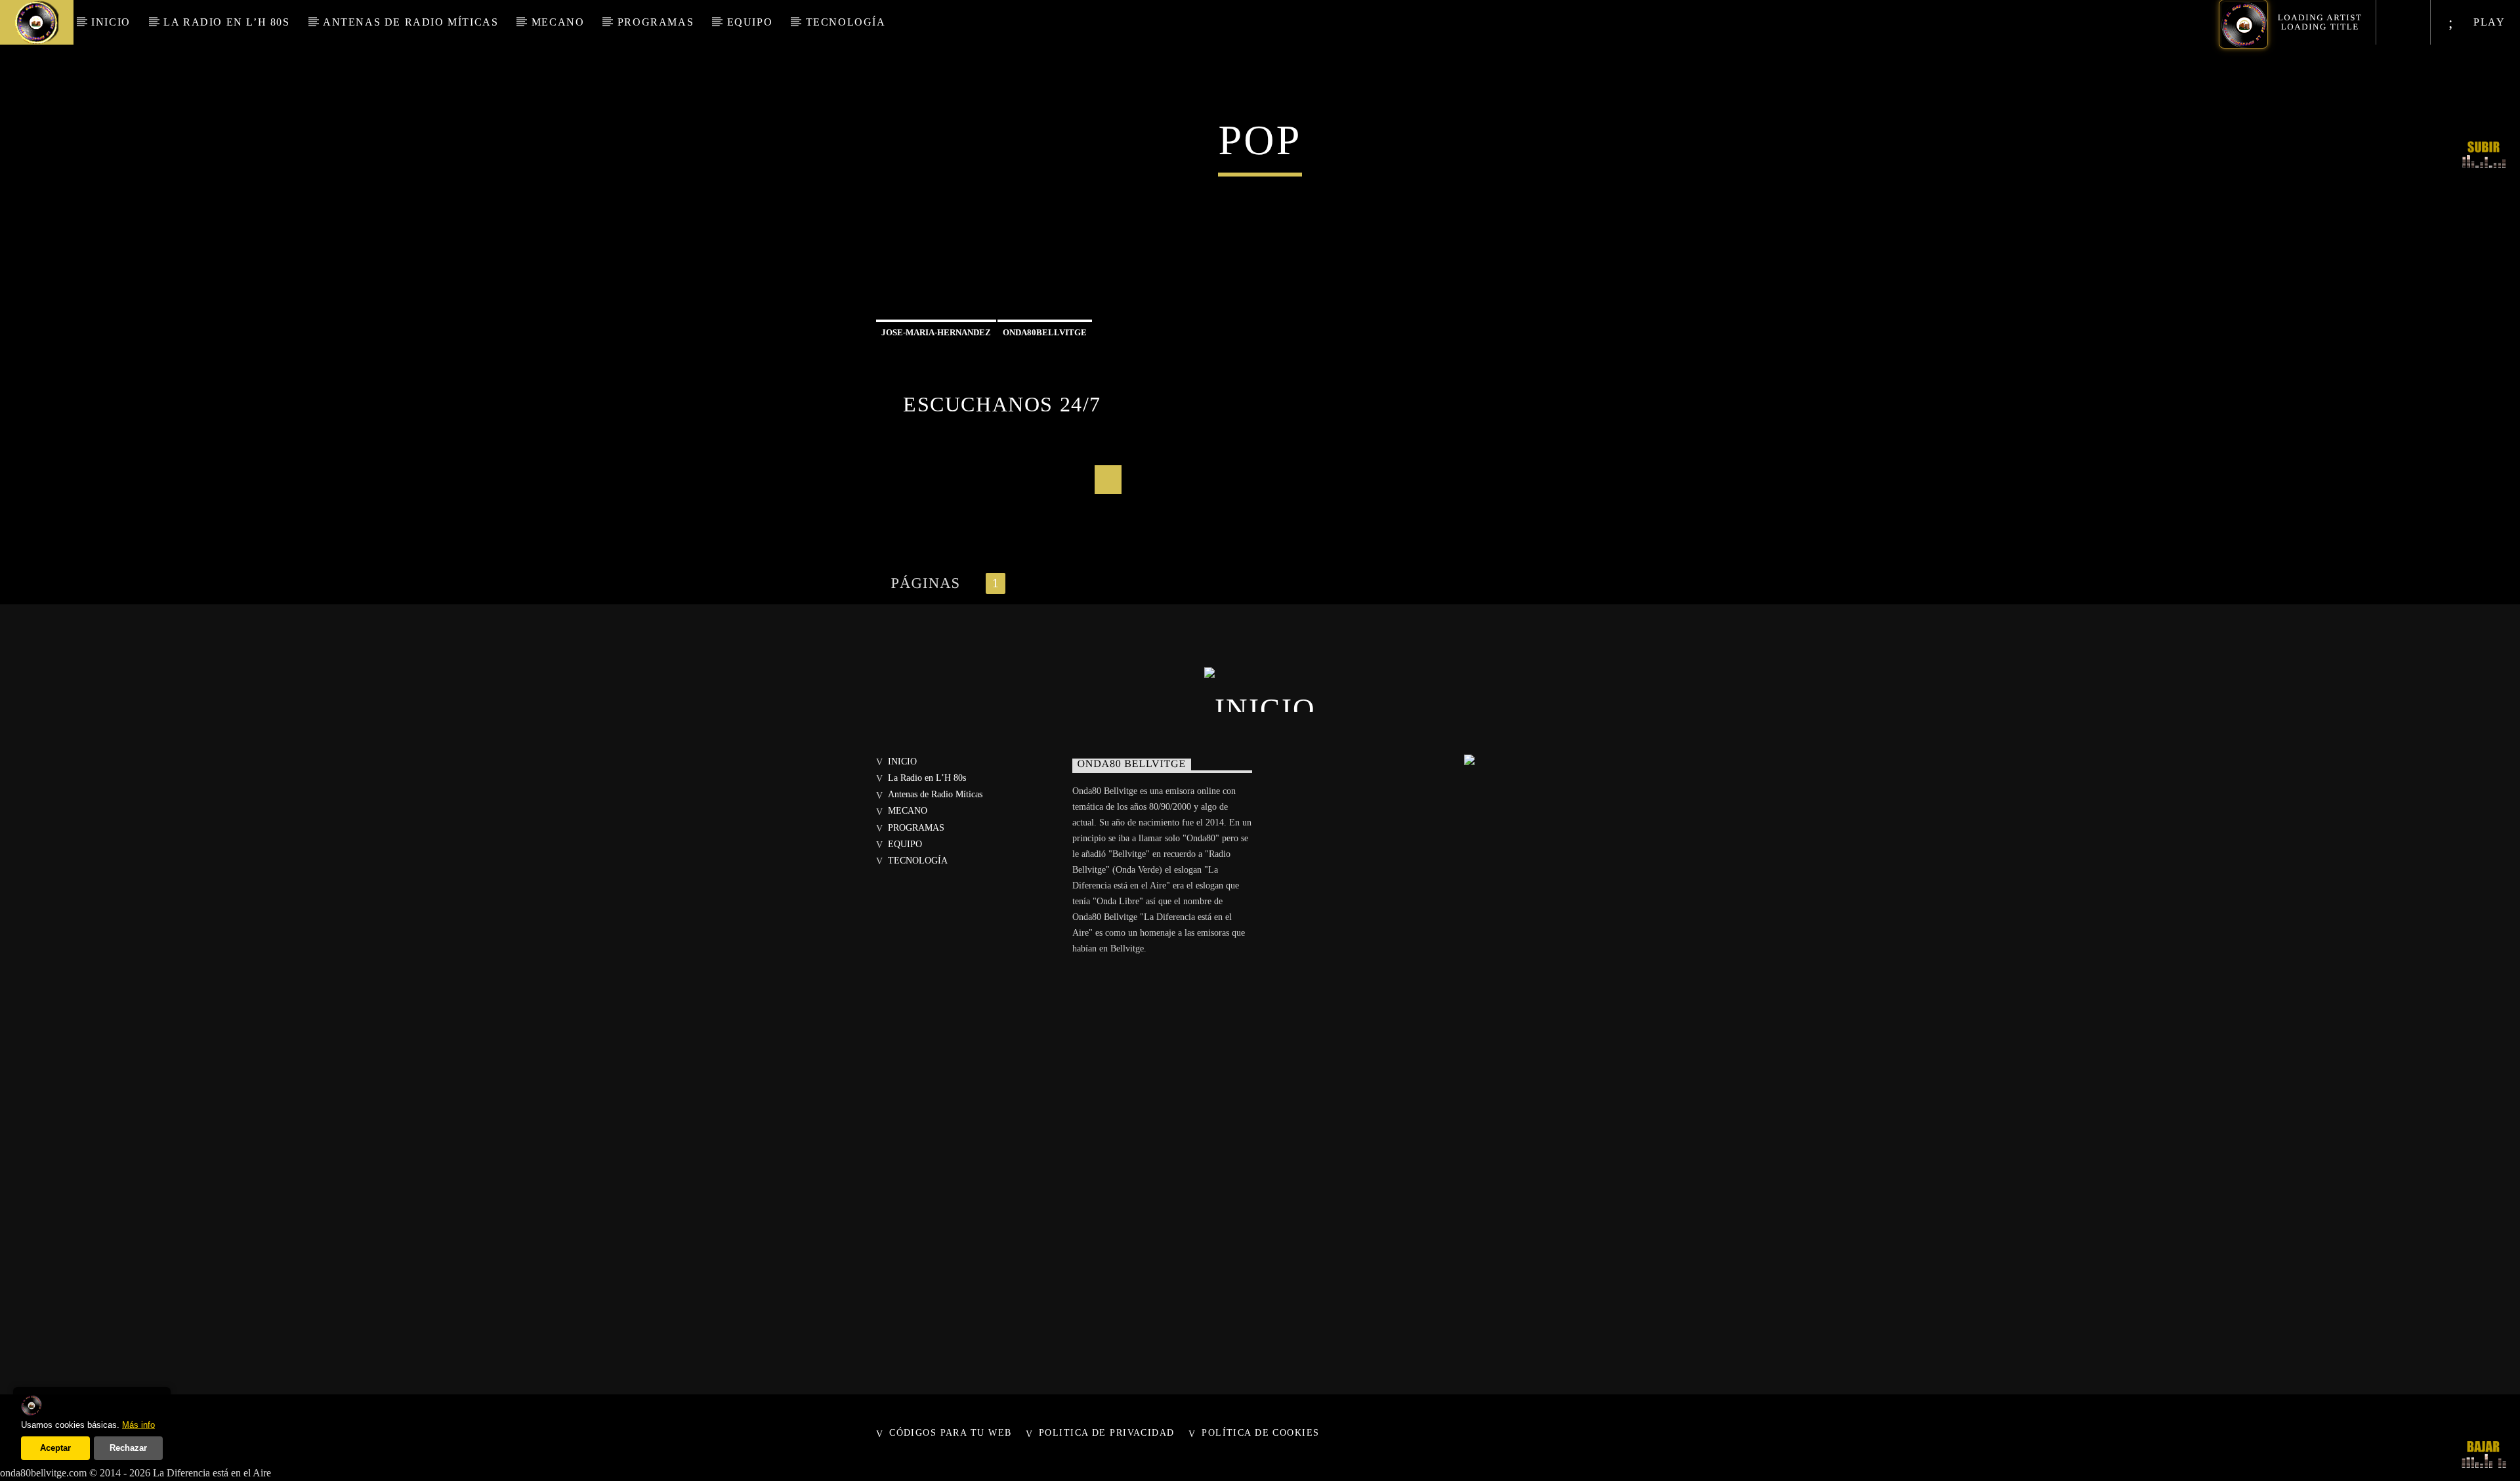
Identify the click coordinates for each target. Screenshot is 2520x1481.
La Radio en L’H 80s (226, 22)
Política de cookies (1260, 1432)
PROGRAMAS (656, 22)
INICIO (111, 22)
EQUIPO (750, 22)
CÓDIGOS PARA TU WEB (950, 1432)
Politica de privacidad (1107, 1432)
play (2488, 22)
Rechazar (128, 1448)
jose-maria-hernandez (936, 332)
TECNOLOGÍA (846, 22)
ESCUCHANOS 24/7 (1002, 404)
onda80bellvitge (1045, 332)
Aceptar (55, 1448)
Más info (138, 1425)
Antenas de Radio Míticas (410, 22)
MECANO (558, 22)
